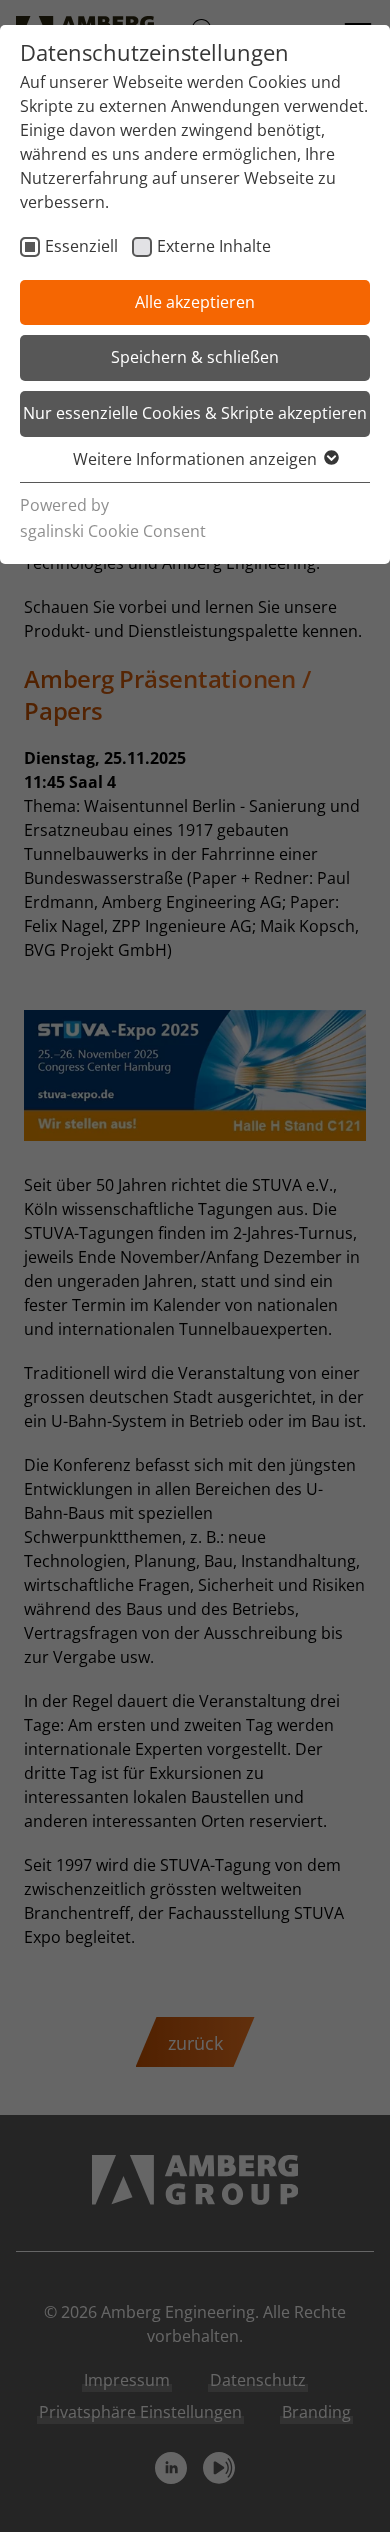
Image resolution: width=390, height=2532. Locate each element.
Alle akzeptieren (195, 302)
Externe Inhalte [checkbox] (214, 246)
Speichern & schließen (195, 357)
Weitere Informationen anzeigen (195, 459)
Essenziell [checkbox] (81, 246)
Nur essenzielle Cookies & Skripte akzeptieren (195, 413)
